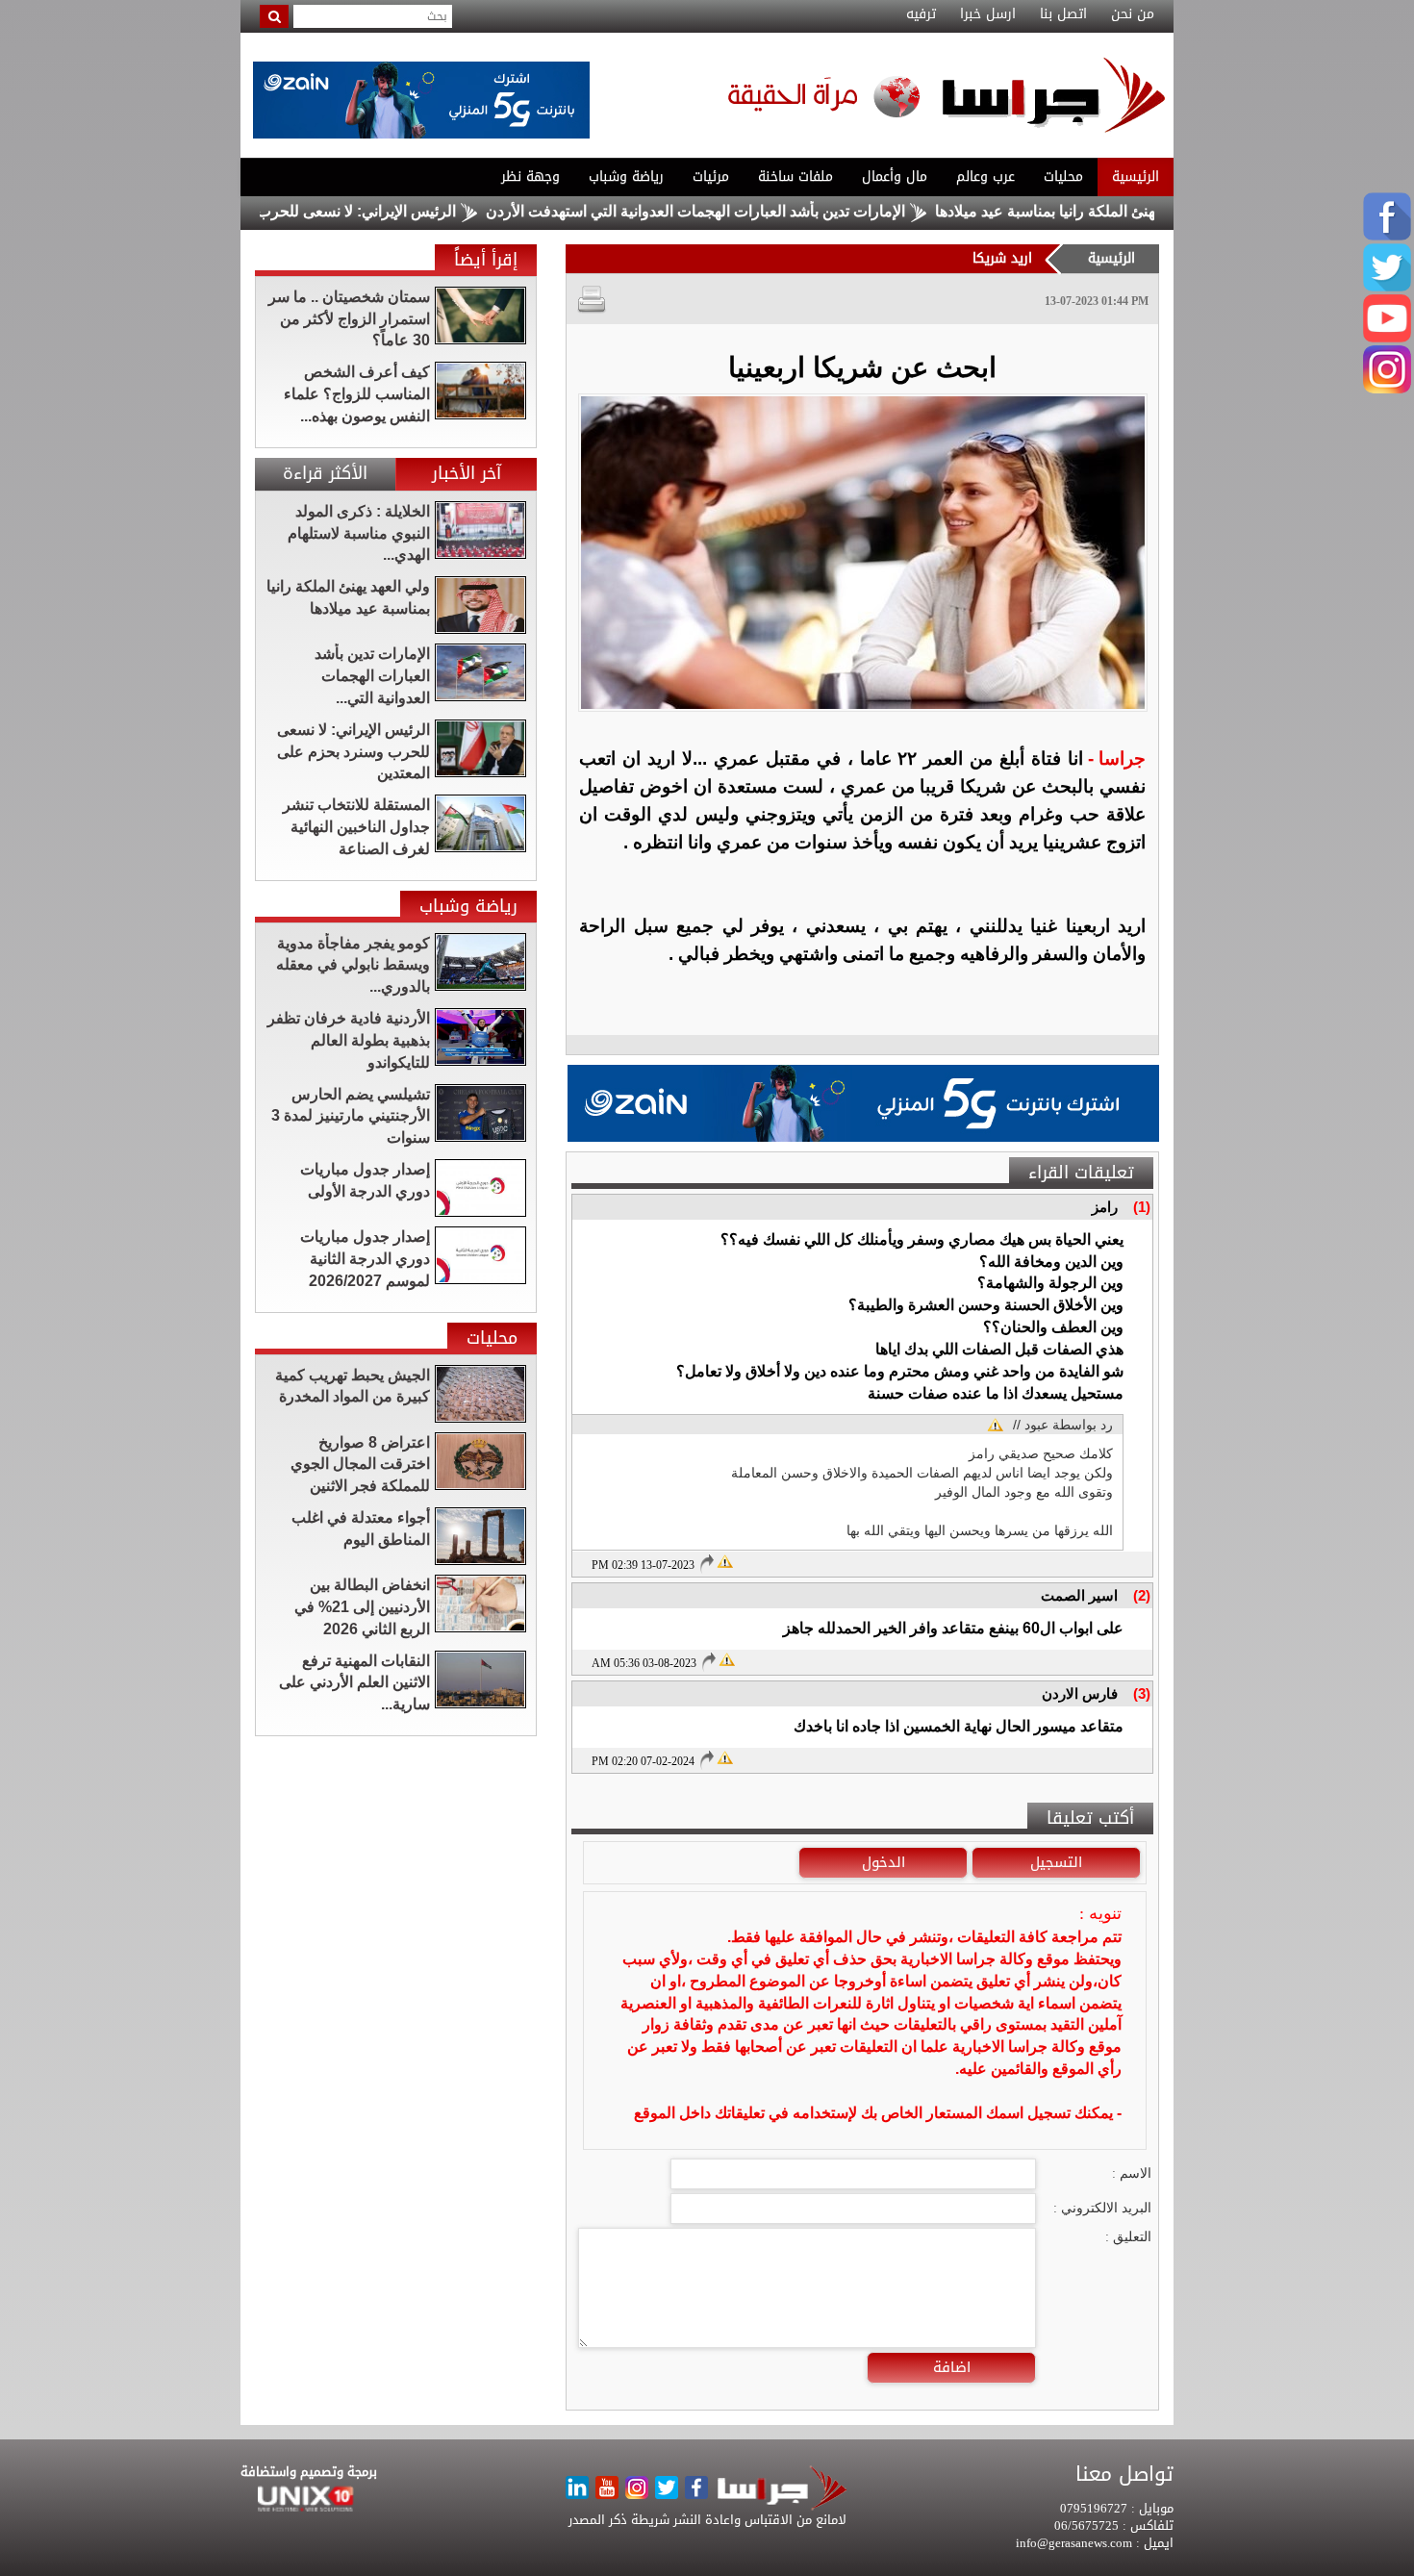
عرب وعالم (985, 177)
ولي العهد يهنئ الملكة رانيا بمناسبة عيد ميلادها (1152, 211)
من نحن (1133, 14)
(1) (1142, 1207)
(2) (1142, 1595)
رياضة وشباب (626, 177)
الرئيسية (1136, 177)
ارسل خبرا (988, 14)
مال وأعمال (895, 177)
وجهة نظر (530, 177)
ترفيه (921, 14)
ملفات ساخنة (795, 177)
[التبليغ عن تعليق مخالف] (725, 1560)
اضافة (952, 2367)
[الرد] (706, 1564)
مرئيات (711, 177)
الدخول (884, 1862)
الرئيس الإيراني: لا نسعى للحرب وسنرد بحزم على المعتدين (346, 211)
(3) (1142, 1693)
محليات (1063, 177)
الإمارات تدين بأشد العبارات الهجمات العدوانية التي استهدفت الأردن (769, 211)
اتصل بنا (1063, 14)
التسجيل (1056, 1862)
